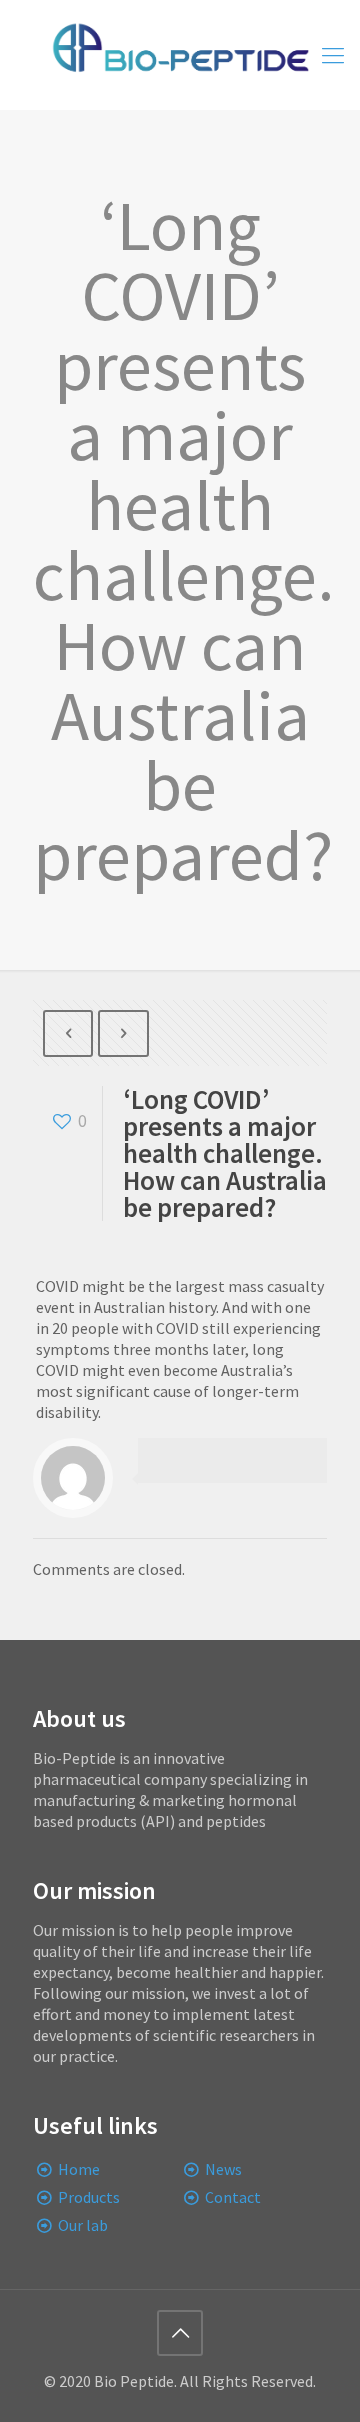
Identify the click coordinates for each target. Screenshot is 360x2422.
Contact (233, 2197)
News (223, 2169)
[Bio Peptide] (180, 55)
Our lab (83, 2225)
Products (89, 2197)
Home (79, 2169)
